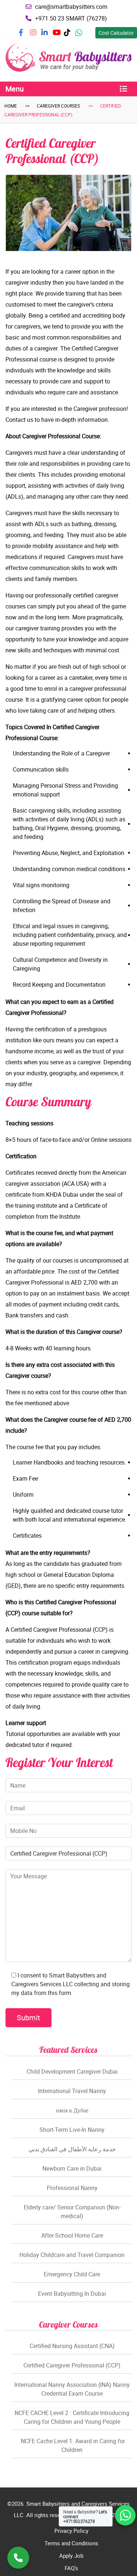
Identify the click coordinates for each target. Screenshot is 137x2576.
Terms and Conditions (71, 2543)
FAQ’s (71, 2568)
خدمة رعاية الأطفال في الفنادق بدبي (72, 2149)
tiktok (71, 35)
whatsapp (84, 35)
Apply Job (71, 2556)
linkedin (49, 35)
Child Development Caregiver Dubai (72, 2071)
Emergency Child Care (72, 2274)
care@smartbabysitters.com (71, 7)
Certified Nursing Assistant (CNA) (72, 2346)
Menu (15, 89)
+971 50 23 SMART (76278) (71, 18)
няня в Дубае (72, 2110)
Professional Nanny (72, 2188)
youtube (61, 35)
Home (11, 106)
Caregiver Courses (58, 106)
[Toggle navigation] (123, 89)
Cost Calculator (116, 33)
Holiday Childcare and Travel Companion (72, 2255)
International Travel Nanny (72, 2091)
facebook (28, 35)
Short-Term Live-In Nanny (72, 2130)
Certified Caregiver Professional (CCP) (72, 2365)
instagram (39, 35)
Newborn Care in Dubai (72, 2168)
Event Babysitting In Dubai (72, 2294)
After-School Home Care (72, 2235)
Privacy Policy (71, 2531)
